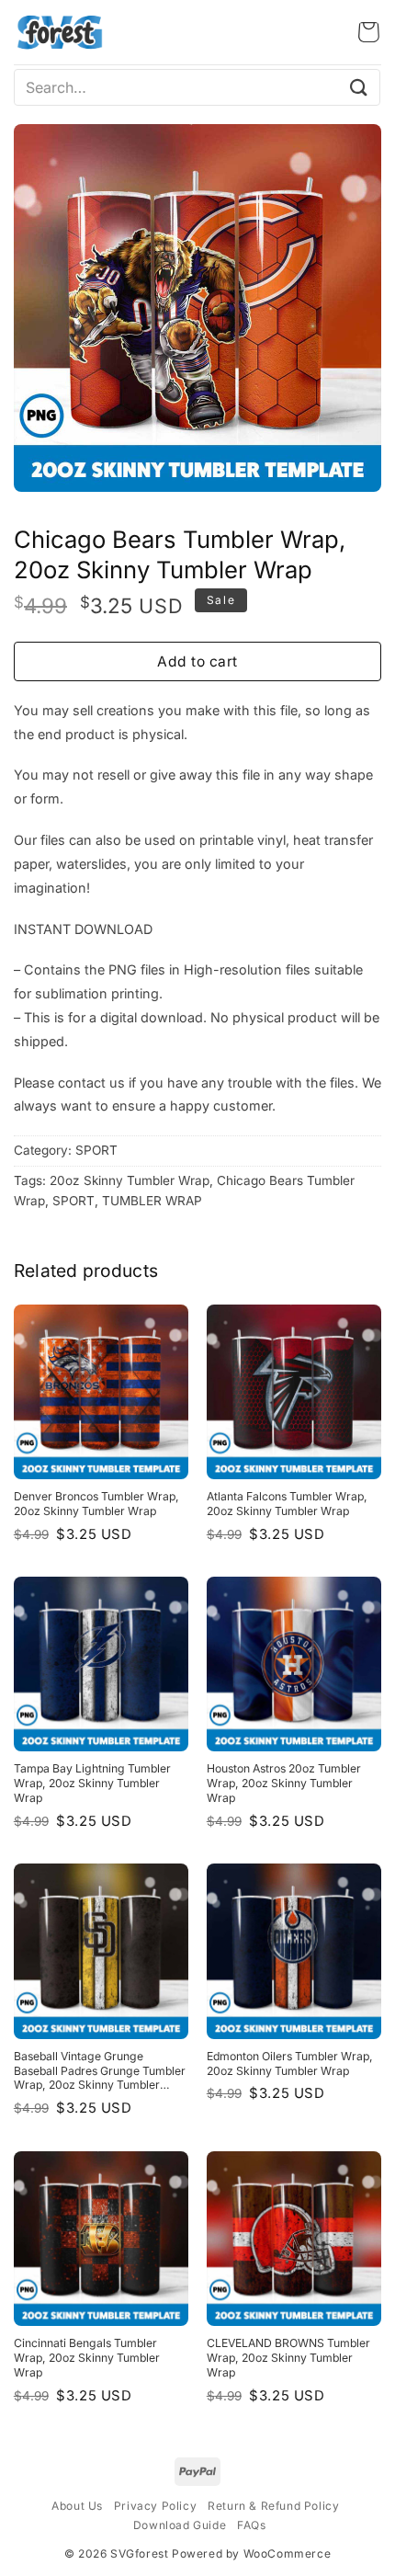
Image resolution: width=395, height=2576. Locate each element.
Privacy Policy (155, 2506)
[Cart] (369, 32)
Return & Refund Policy (273, 2506)
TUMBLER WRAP (152, 1201)
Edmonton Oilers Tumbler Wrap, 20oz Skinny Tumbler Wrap (290, 2063)
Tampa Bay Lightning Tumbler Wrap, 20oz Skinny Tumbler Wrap (92, 1783)
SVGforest (139, 2553)
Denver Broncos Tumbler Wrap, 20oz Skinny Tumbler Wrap (96, 1504)
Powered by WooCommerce (251, 2553)
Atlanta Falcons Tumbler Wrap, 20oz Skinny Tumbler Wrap (287, 1504)
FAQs (251, 2525)
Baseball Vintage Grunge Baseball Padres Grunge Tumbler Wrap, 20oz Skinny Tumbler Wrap (100, 2071)
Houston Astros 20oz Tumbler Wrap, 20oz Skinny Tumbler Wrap (284, 1783)
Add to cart (197, 661)
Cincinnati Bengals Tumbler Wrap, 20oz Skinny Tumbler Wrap (87, 2358)
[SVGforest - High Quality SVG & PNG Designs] (60, 32)
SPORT (96, 1150)
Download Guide (180, 2525)
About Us (77, 2506)
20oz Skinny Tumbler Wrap (130, 1180)
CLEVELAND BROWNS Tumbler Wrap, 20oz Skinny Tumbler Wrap (288, 2358)
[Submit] (359, 87)
